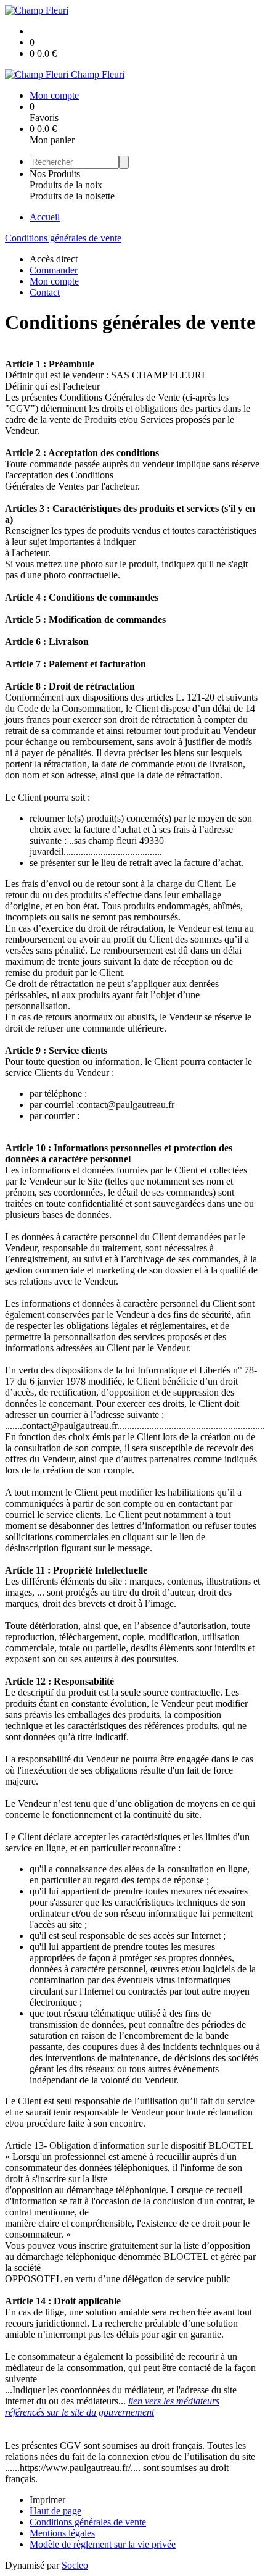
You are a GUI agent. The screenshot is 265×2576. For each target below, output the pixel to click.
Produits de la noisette (72, 196)
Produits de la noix (66, 185)
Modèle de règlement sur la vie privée (103, 2544)
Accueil (45, 217)
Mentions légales (62, 2533)
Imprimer (47, 2500)
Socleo (75, 2565)
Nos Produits (55, 174)
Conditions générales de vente (63, 238)
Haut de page (55, 2511)
